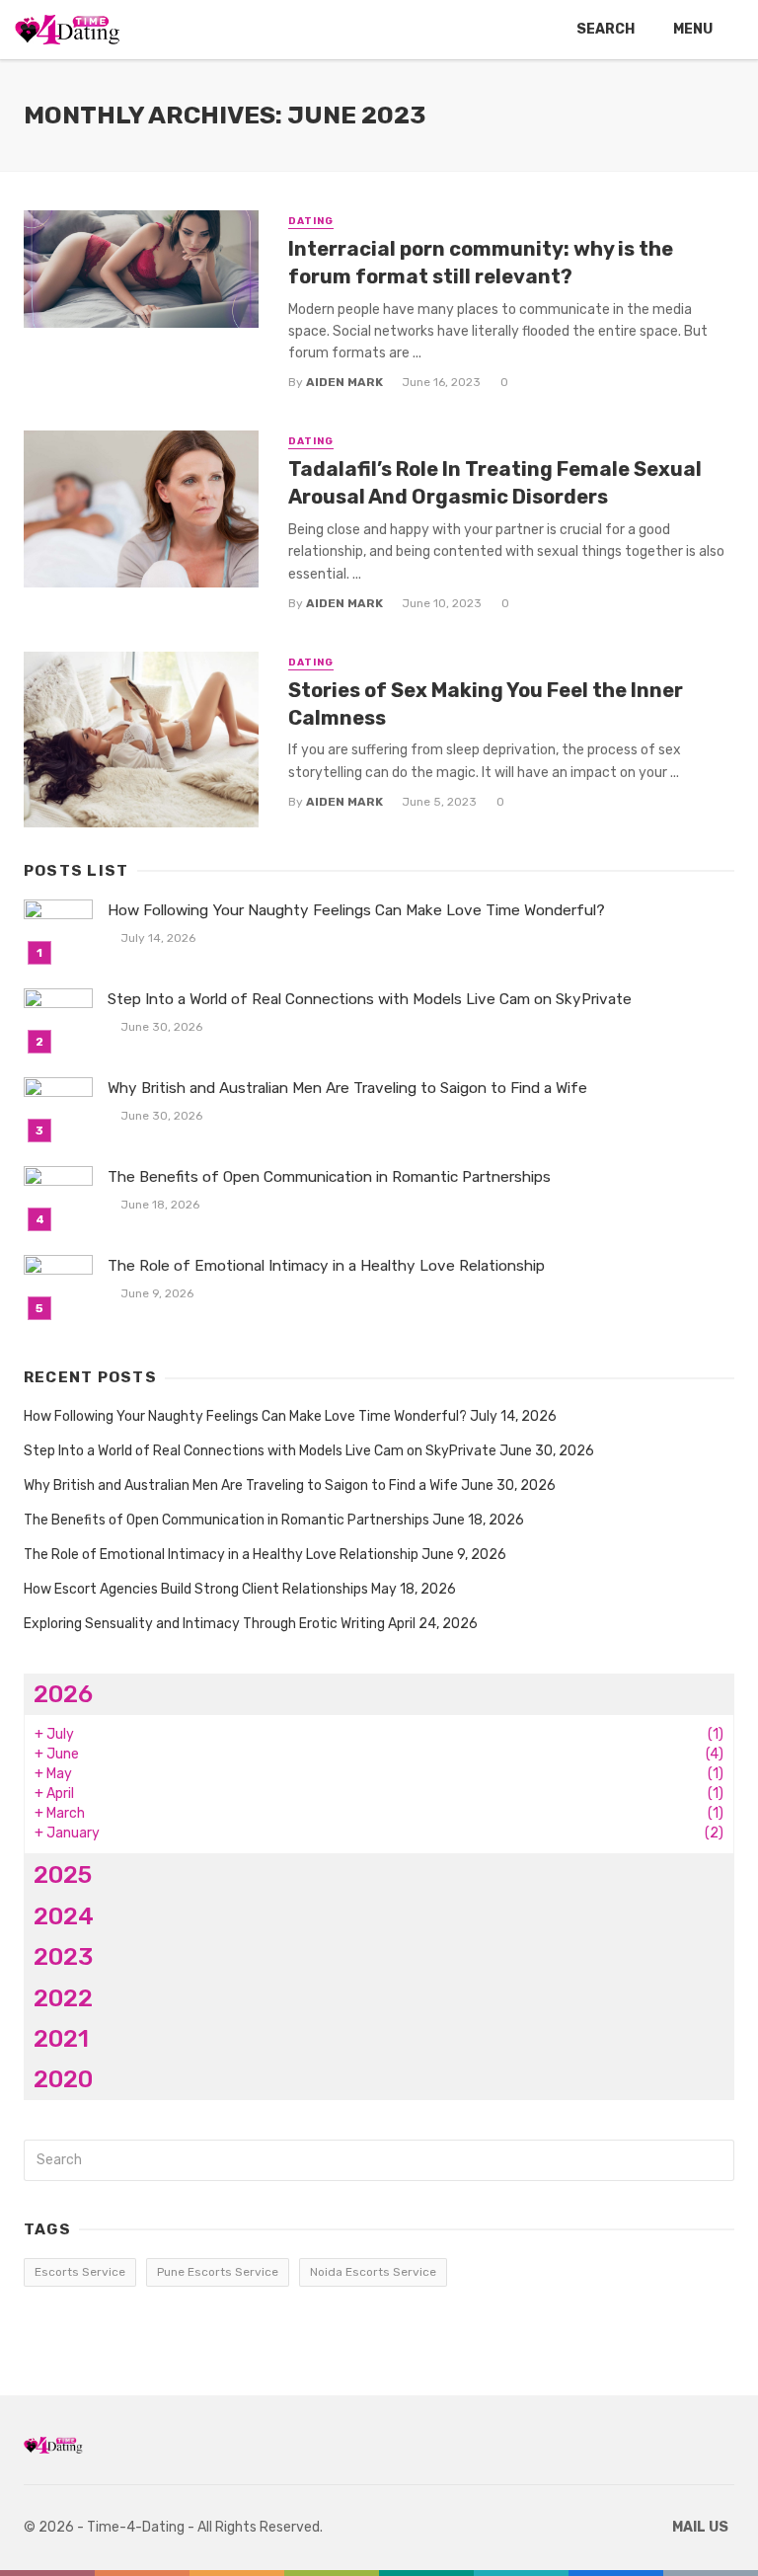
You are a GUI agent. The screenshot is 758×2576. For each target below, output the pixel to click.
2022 (63, 1998)
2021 (61, 2038)
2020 (63, 2079)
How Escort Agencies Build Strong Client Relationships (196, 1589)
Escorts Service (80, 2272)
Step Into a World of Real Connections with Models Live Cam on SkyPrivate (370, 999)
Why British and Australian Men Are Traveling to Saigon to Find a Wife (347, 1088)
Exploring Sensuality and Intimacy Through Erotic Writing (204, 1624)
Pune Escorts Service (218, 2272)
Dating (311, 221)
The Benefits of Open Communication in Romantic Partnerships (329, 1177)
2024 (64, 1916)
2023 (63, 1956)
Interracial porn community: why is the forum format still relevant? (481, 263)
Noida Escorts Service (373, 2272)
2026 (63, 1694)
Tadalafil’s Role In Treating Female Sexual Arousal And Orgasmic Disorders (495, 483)
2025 (63, 1874)
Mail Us (700, 2527)
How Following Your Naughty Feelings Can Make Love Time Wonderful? (356, 910)
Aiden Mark (344, 382)
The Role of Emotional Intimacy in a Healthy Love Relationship (326, 1266)
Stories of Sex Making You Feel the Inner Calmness (486, 704)
